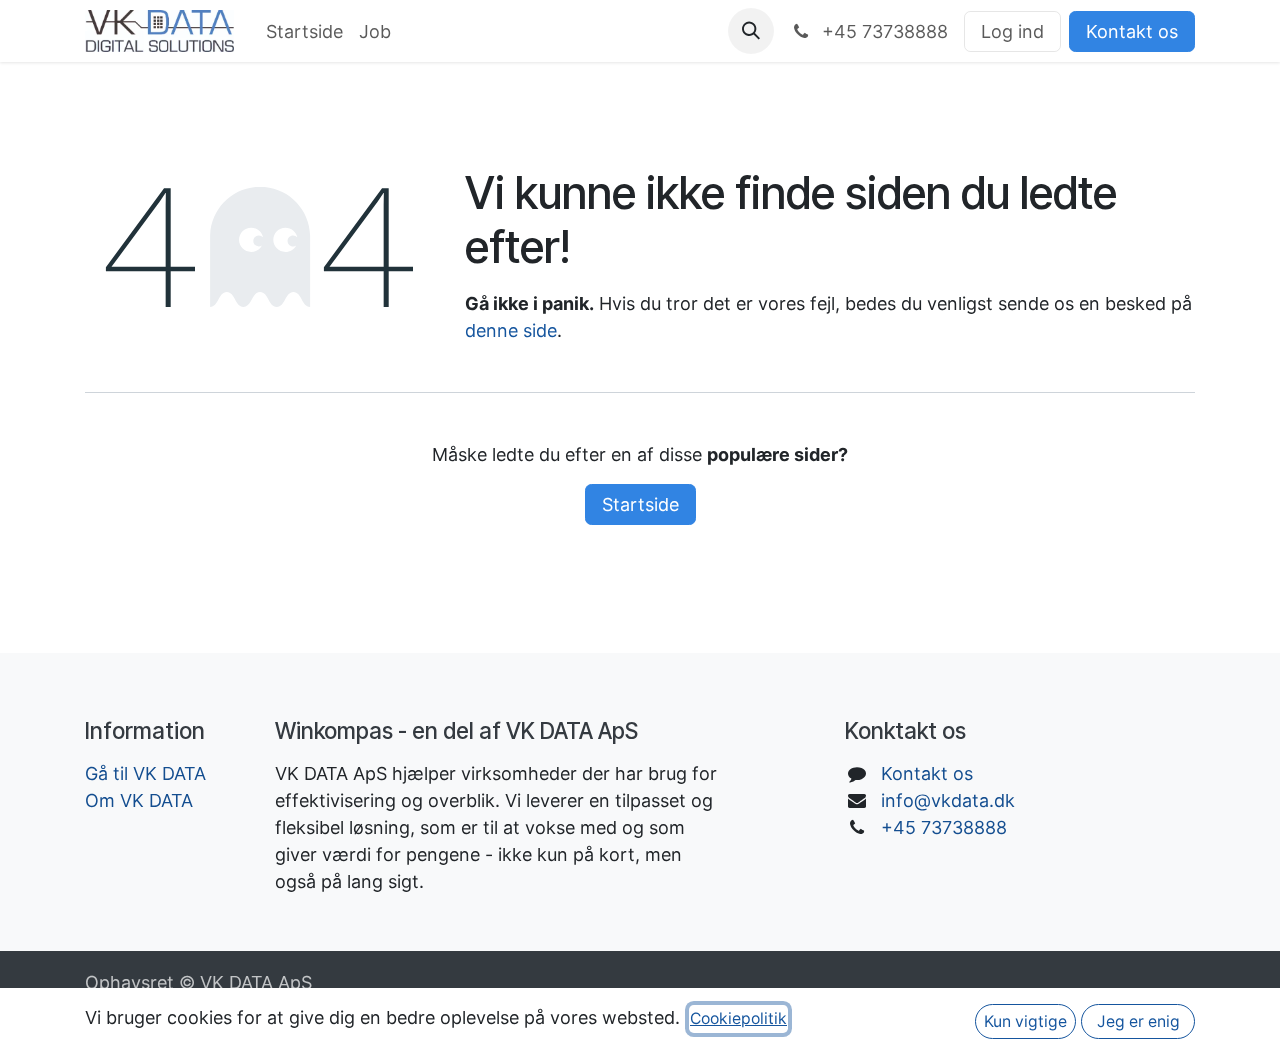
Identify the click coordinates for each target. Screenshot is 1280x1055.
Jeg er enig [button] (1138, 1021)
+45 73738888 (944, 827)
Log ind (1012, 31)
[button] (751, 31)
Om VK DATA (139, 800)
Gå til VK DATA (145, 773)
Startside (640, 504)
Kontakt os (1132, 31)
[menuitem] (304, 31)
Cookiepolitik (738, 1018)
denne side (511, 330)
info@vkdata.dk (948, 800)
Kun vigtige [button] (1025, 1021)
